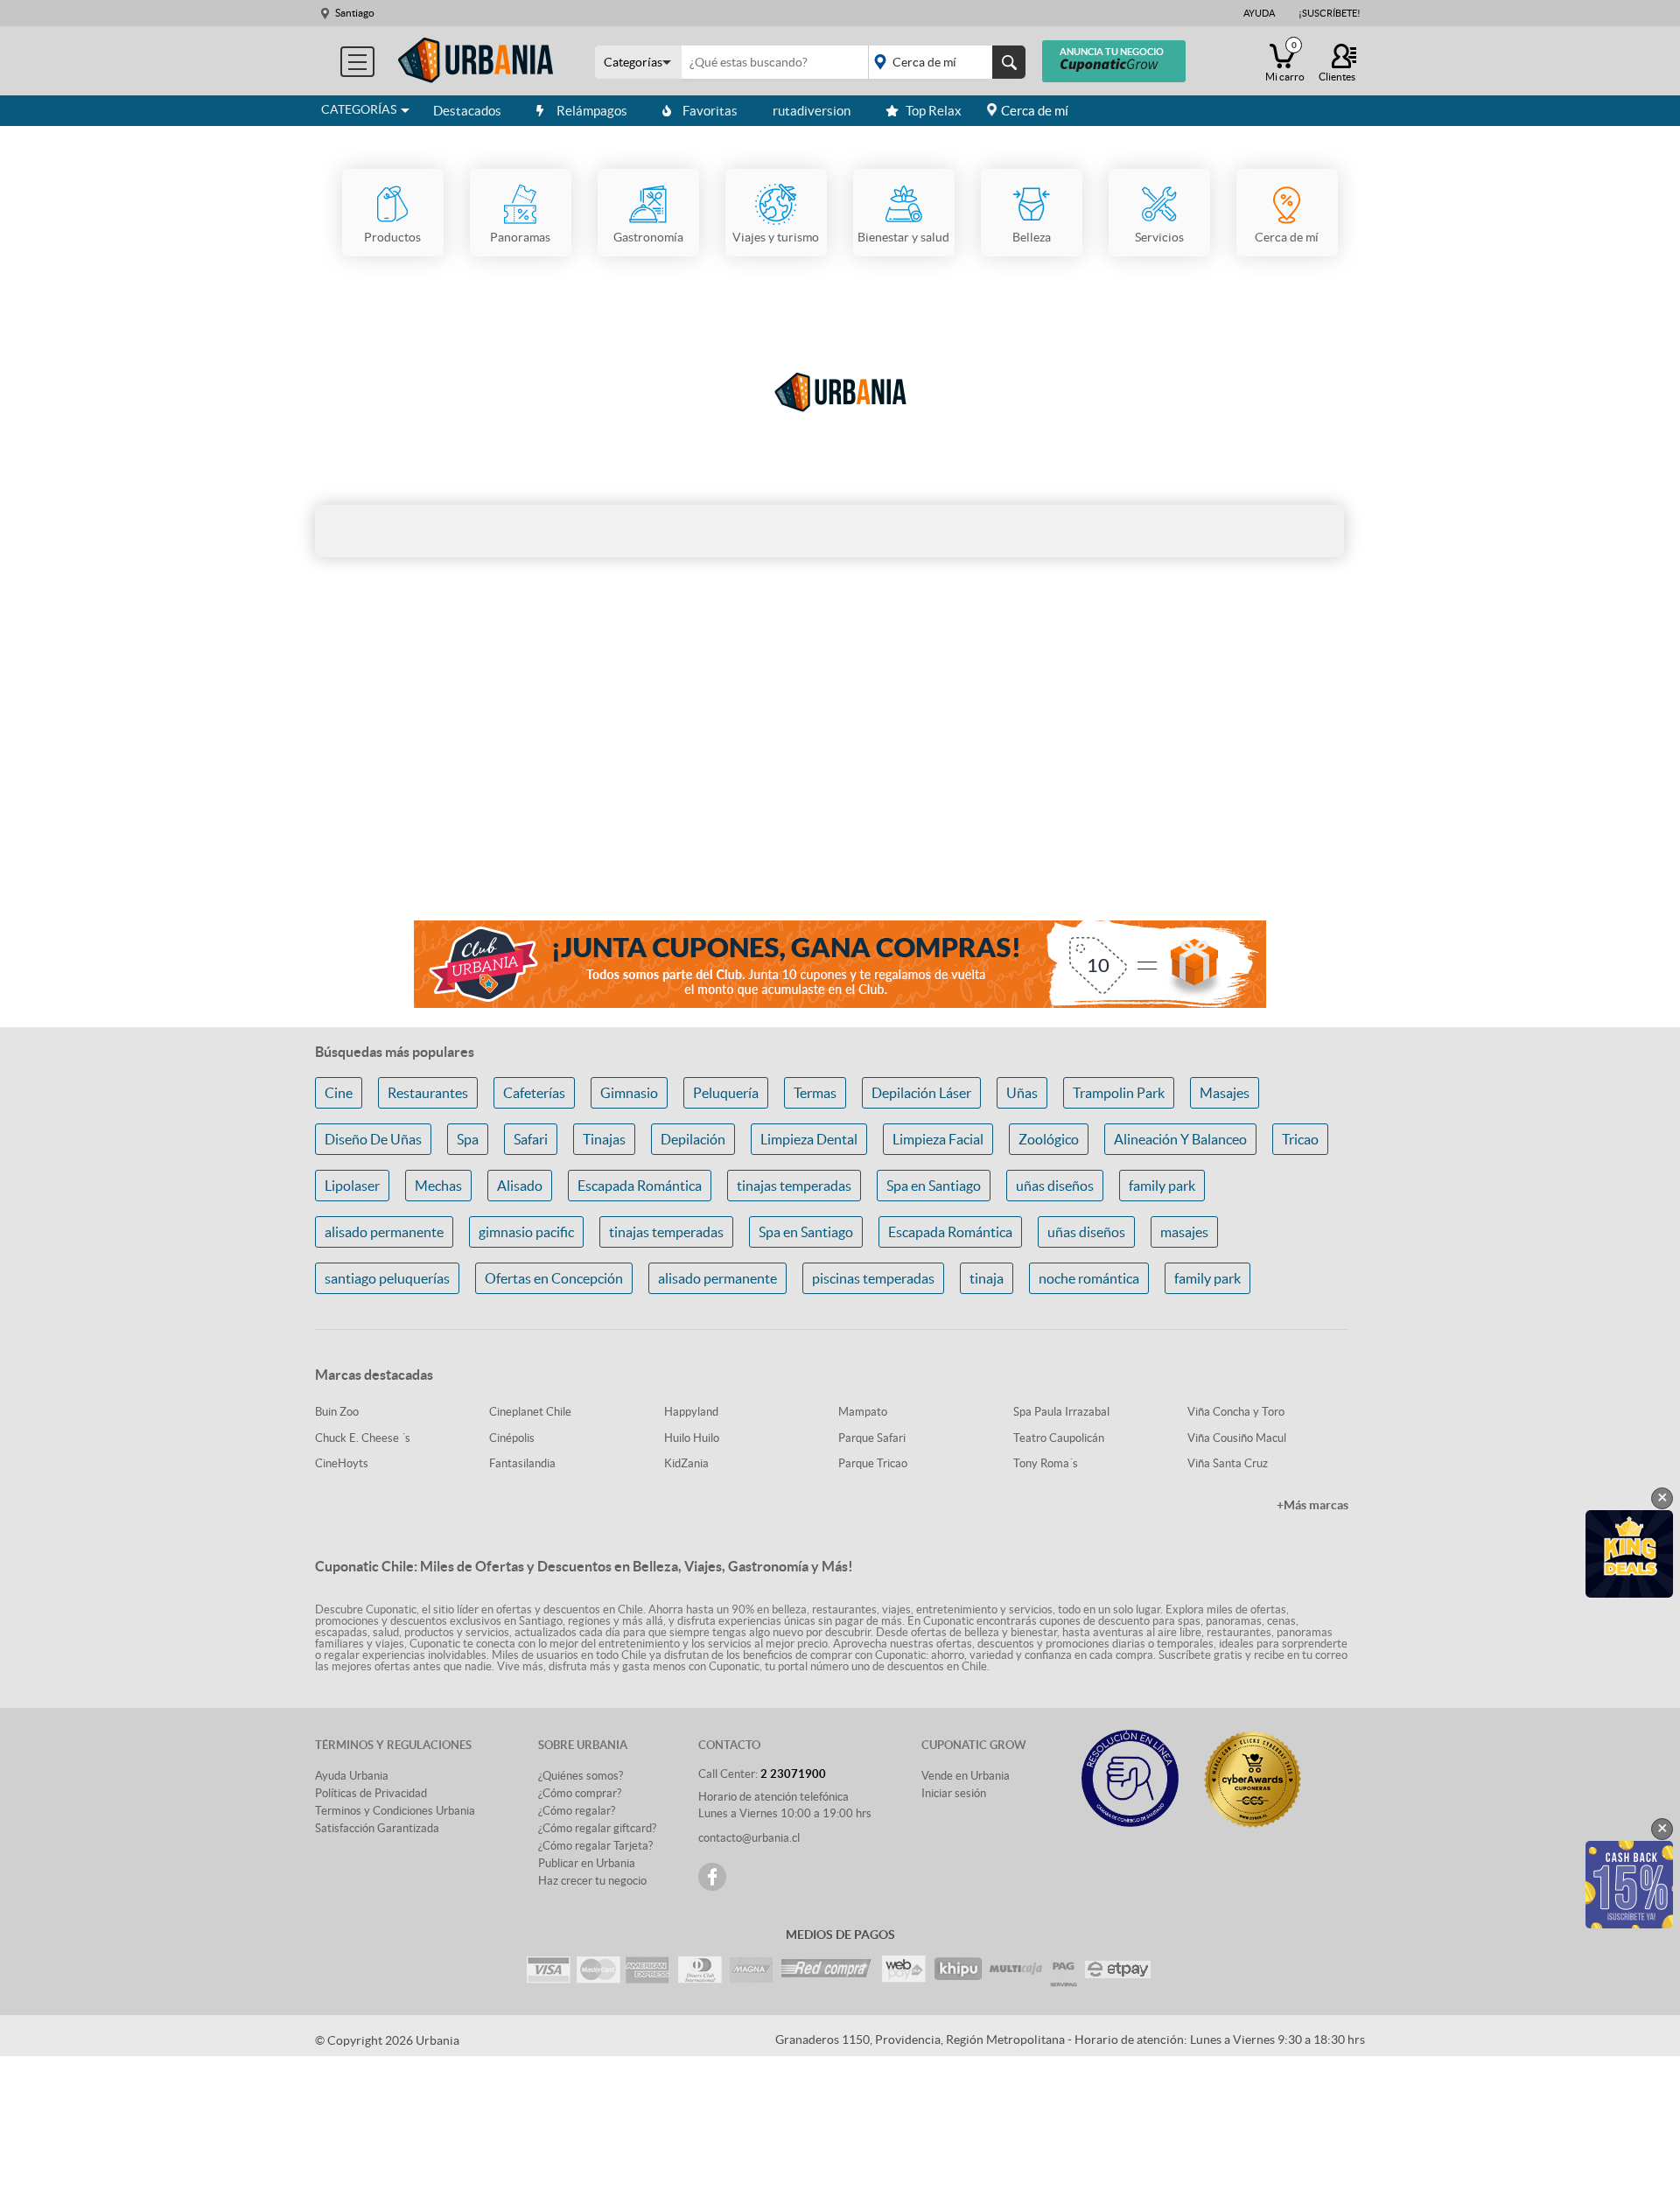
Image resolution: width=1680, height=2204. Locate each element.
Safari (531, 1139)
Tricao (1300, 1139)
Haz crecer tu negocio (592, 1881)
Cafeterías (534, 1093)
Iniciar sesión (954, 1793)
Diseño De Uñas (373, 1139)
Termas (815, 1093)
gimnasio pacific (526, 1232)
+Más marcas (1312, 1505)
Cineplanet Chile (530, 1412)
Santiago (355, 13)
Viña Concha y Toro (1236, 1412)
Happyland (691, 1412)
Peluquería (726, 1093)
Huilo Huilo (692, 1438)
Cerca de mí (1035, 111)
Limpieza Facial (938, 1139)
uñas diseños (1055, 1186)
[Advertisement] (840, 768)
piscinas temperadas (873, 1278)
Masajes (1225, 1093)
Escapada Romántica (640, 1186)
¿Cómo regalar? (577, 1811)
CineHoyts (342, 1463)
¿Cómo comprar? (580, 1793)
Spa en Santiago (934, 1186)
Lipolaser (352, 1186)
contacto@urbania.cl (749, 1838)
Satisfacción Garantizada (377, 1828)
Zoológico (1049, 1139)
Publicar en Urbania (587, 1863)
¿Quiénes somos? (581, 1776)
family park (1162, 1186)
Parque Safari (872, 1438)
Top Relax (934, 111)
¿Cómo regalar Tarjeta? (595, 1846)
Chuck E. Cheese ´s (363, 1438)
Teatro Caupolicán (1059, 1438)
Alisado (520, 1186)
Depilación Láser (921, 1093)
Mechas (438, 1186)
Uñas (1022, 1093)
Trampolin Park (1119, 1093)
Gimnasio (629, 1093)
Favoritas (710, 111)
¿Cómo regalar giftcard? (597, 1828)
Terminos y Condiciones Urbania (395, 1811)
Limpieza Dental (809, 1139)
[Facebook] (712, 1877)
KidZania (686, 1463)
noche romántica (1089, 1278)
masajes (1184, 1232)
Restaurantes (428, 1093)
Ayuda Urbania (352, 1776)
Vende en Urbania (966, 1776)
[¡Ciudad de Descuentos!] (476, 61)
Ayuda (1259, 13)
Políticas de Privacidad (371, 1793)
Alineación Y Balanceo (1180, 1139)
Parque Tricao (873, 1463)
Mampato (863, 1412)
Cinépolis (512, 1438)
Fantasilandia (522, 1463)
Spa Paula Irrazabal (1061, 1412)
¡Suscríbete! (1330, 13)
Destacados (467, 111)
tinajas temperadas (794, 1186)
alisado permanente (384, 1232)
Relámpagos (592, 111)
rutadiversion (812, 111)
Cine (339, 1093)
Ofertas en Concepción (554, 1278)
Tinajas (604, 1139)
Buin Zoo (337, 1412)
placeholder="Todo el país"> (944, 62)
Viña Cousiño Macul (1237, 1438)
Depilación (693, 1139)
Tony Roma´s (1046, 1463)
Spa (468, 1139)
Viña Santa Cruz (1228, 1463)
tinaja (987, 1278)
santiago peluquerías (387, 1278)
